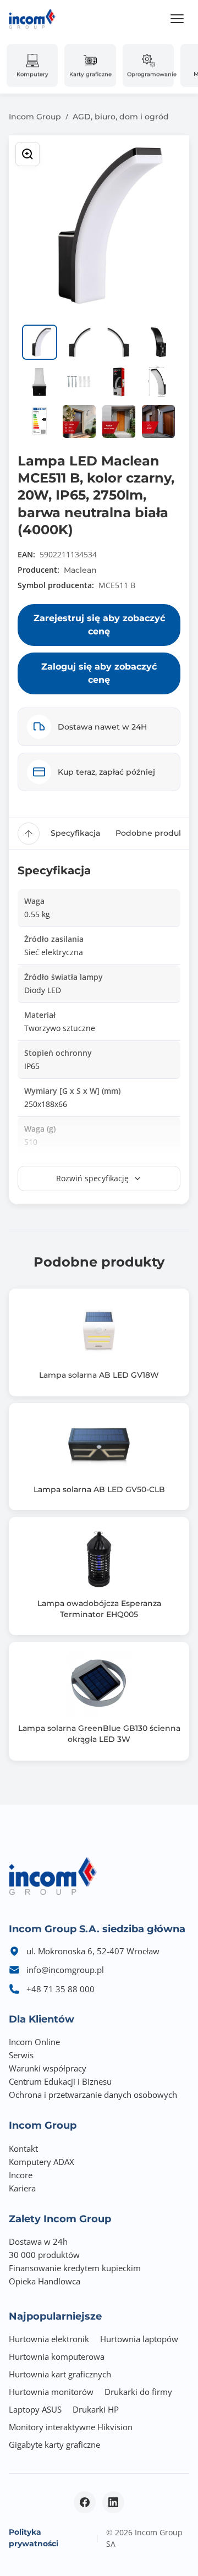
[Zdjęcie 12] (158, 421)
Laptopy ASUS (35, 2409)
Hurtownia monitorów (51, 2392)
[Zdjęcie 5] (40, 382)
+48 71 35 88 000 (61, 1989)
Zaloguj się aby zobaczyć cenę (99, 673)
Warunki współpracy (48, 2068)
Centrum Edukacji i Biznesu (60, 2081)
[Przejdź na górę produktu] (29, 834)
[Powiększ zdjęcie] (28, 154)
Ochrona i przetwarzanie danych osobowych (93, 2095)
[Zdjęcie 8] (158, 382)
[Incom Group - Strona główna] (32, 19)
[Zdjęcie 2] (79, 342)
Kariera (22, 2188)
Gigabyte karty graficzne (54, 2445)
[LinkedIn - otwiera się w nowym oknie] (113, 2502)
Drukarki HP (96, 2409)
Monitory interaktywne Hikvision (71, 2427)
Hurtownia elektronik (49, 2339)
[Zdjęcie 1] (40, 342)
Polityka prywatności (34, 2538)
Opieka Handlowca (45, 2281)
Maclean (80, 570)
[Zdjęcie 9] (40, 421)
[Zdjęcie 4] (158, 342)
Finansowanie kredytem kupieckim (75, 2268)
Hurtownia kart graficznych (60, 2374)
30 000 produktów (44, 2255)
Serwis (21, 2055)
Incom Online (34, 2042)
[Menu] (177, 19)
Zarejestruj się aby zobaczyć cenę (99, 625)
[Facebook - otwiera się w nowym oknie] (85, 2502)
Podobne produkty (153, 833)
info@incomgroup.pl (65, 1970)
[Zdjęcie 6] (79, 382)
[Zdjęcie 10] (79, 421)
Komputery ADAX (42, 2162)
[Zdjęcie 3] (119, 342)
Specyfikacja (75, 833)
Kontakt (23, 2149)
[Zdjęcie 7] (119, 382)
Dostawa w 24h (38, 2241)
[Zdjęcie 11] (119, 421)
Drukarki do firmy (138, 2392)
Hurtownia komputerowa (57, 2356)
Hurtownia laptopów (139, 2339)
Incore (21, 2175)
